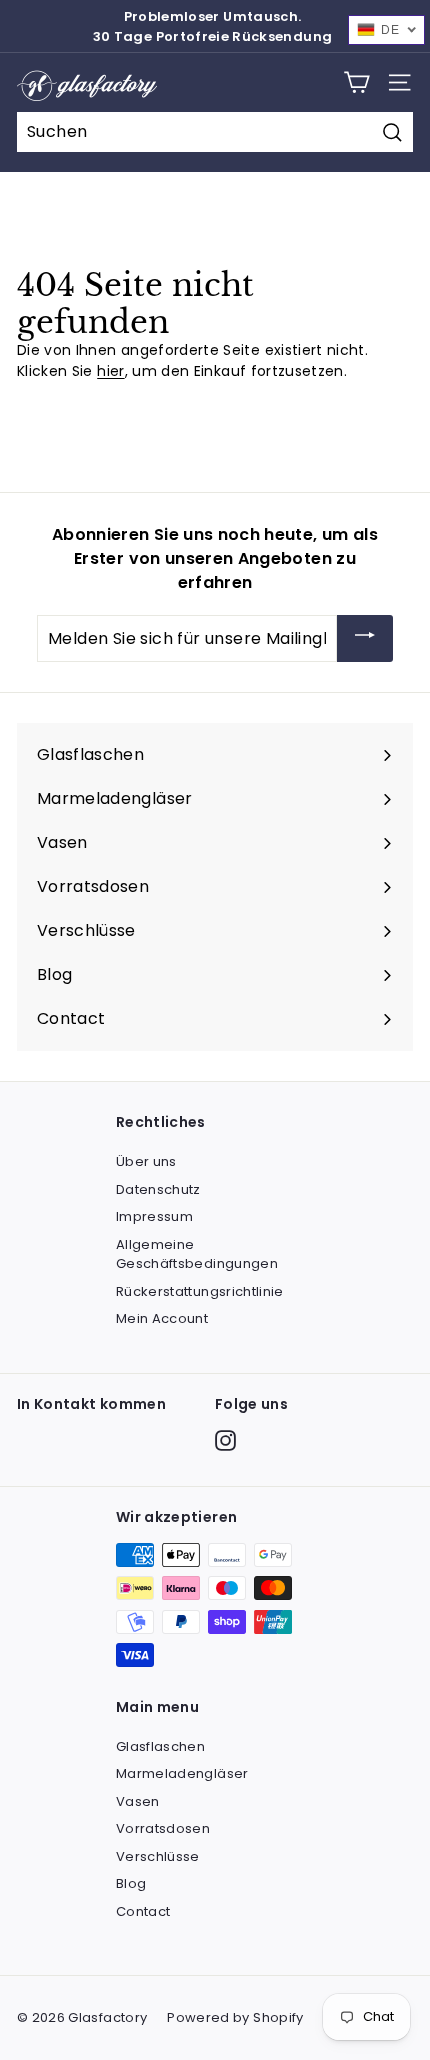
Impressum (154, 1216)
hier (110, 371)
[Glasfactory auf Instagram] (225, 1440)
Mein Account (162, 1318)
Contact (143, 1911)
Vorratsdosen (163, 1828)
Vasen (138, 1801)
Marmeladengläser (182, 1773)
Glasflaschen (160, 1746)
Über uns (146, 1161)
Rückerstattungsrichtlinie (200, 1291)
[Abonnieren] (365, 638)
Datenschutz (158, 1189)
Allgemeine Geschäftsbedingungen (197, 1254)
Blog (131, 1883)
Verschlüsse (158, 1856)
